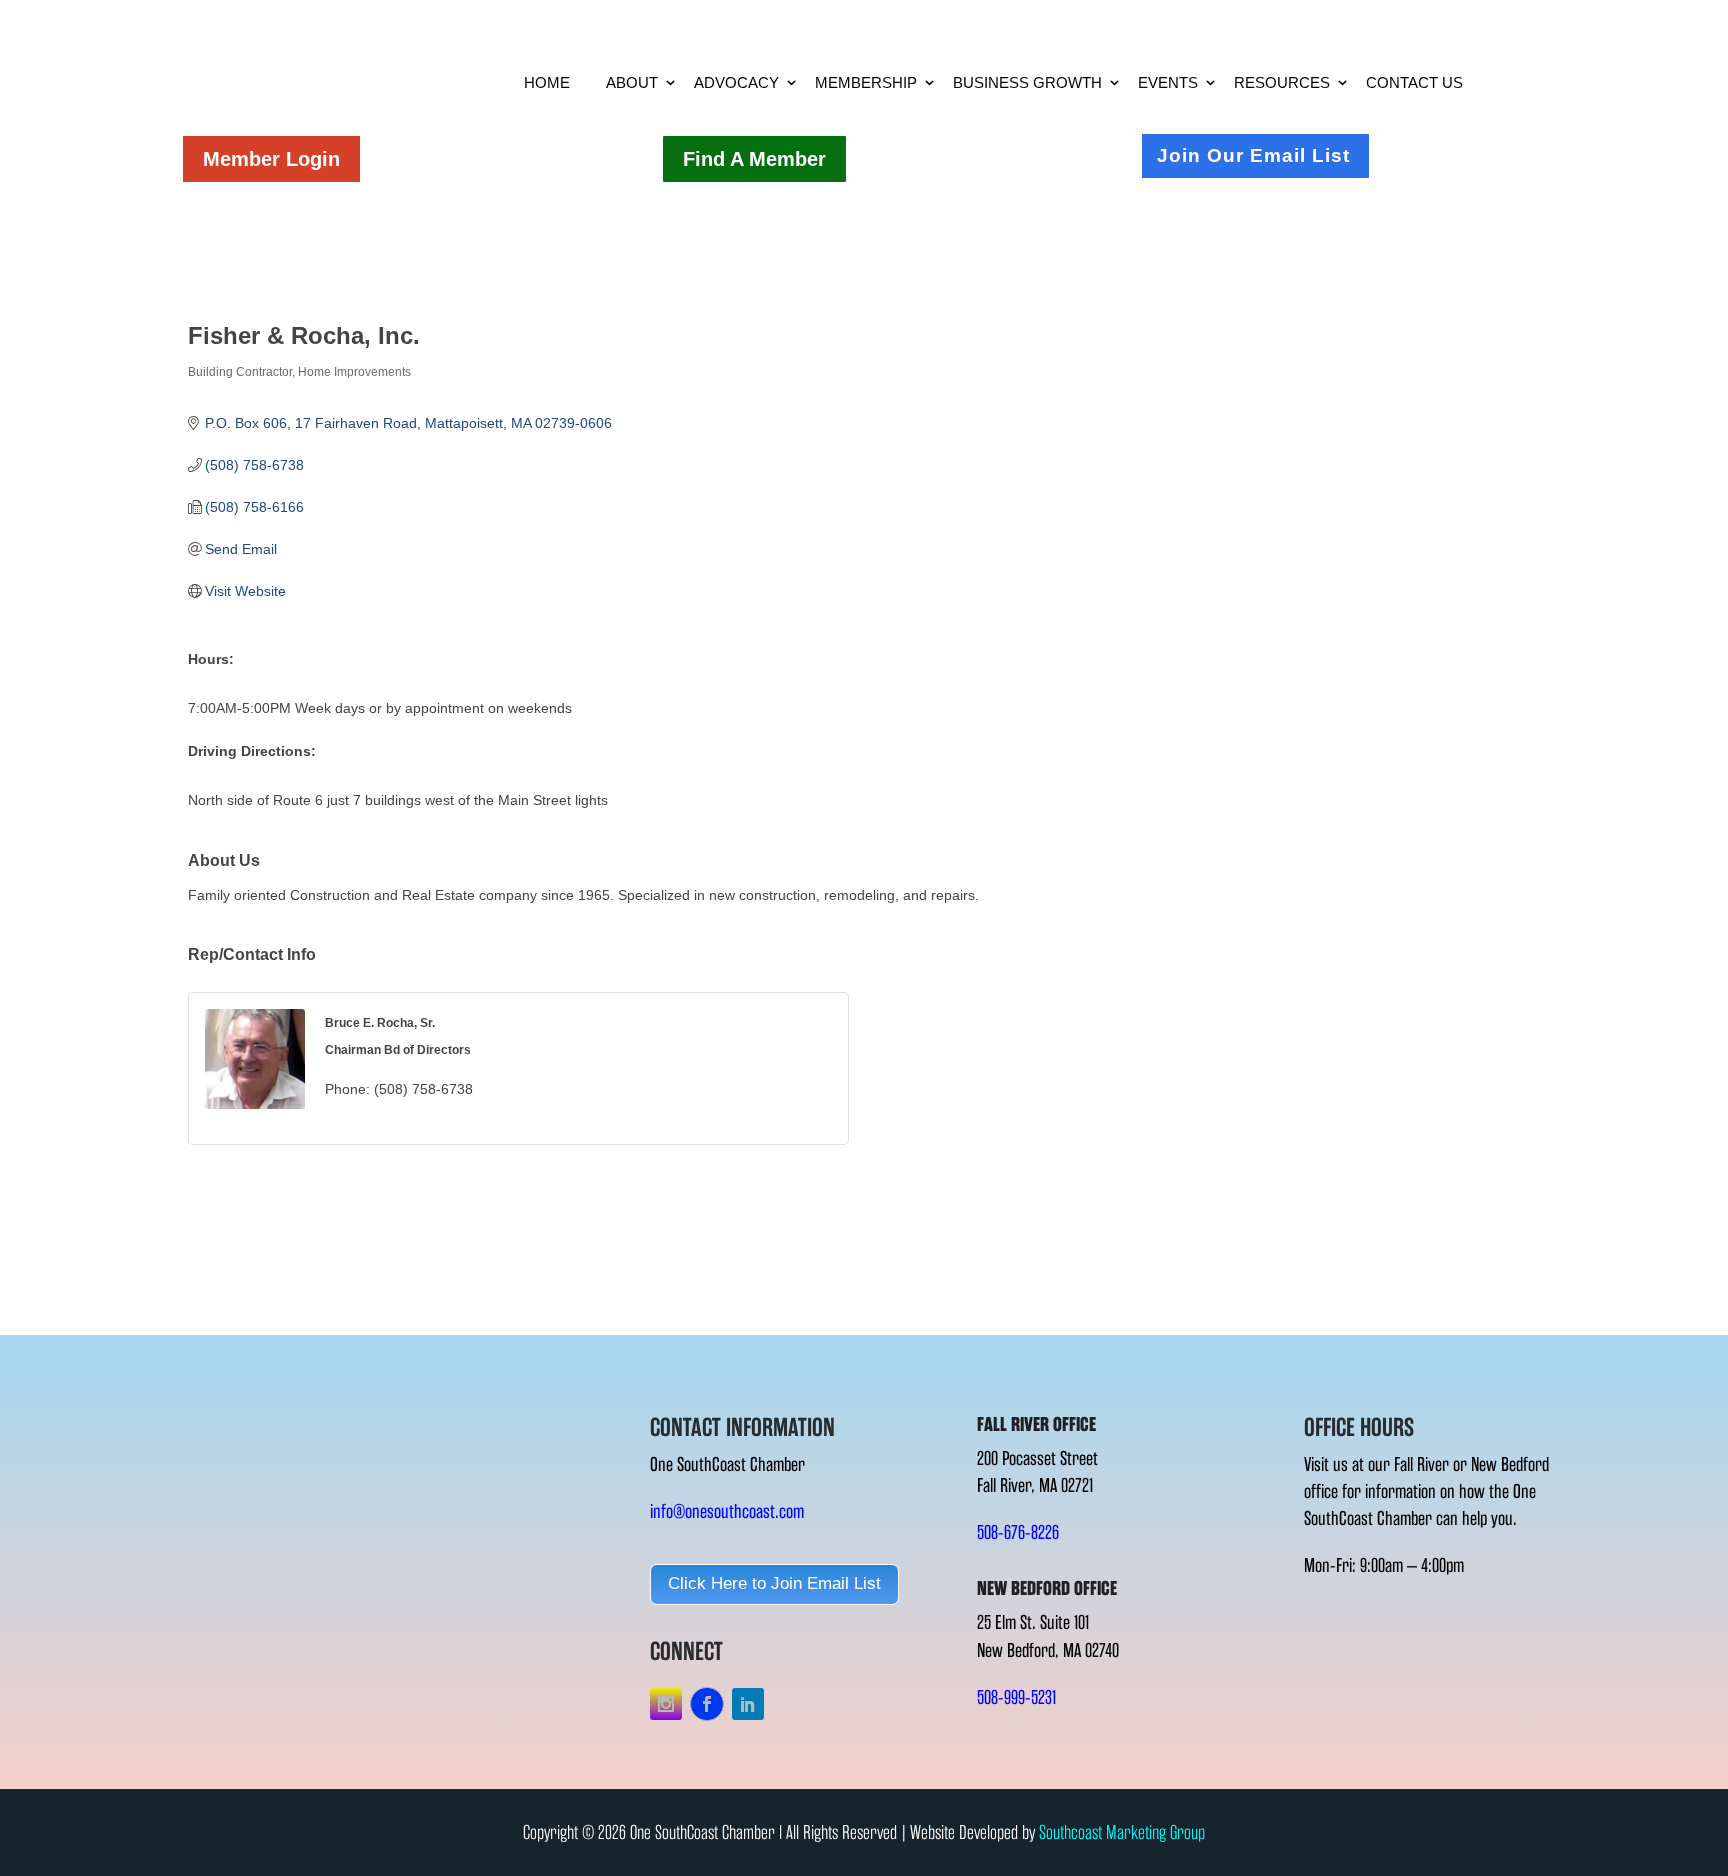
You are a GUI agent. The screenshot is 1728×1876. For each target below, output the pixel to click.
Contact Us (1414, 82)
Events (1168, 82)
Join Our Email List (1253, 155)
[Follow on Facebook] (707, 1704)
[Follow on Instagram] (666, 1704)
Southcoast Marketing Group (1122, 1832)
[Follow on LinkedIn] (748, 1704)
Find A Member (754, 159)
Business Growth (1027, 82)
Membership (866, 82)
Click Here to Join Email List (774, 1583)
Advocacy (736, 82)
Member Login (271, 159)
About (632, 82)
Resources (1282, 82)
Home (547, 82)
